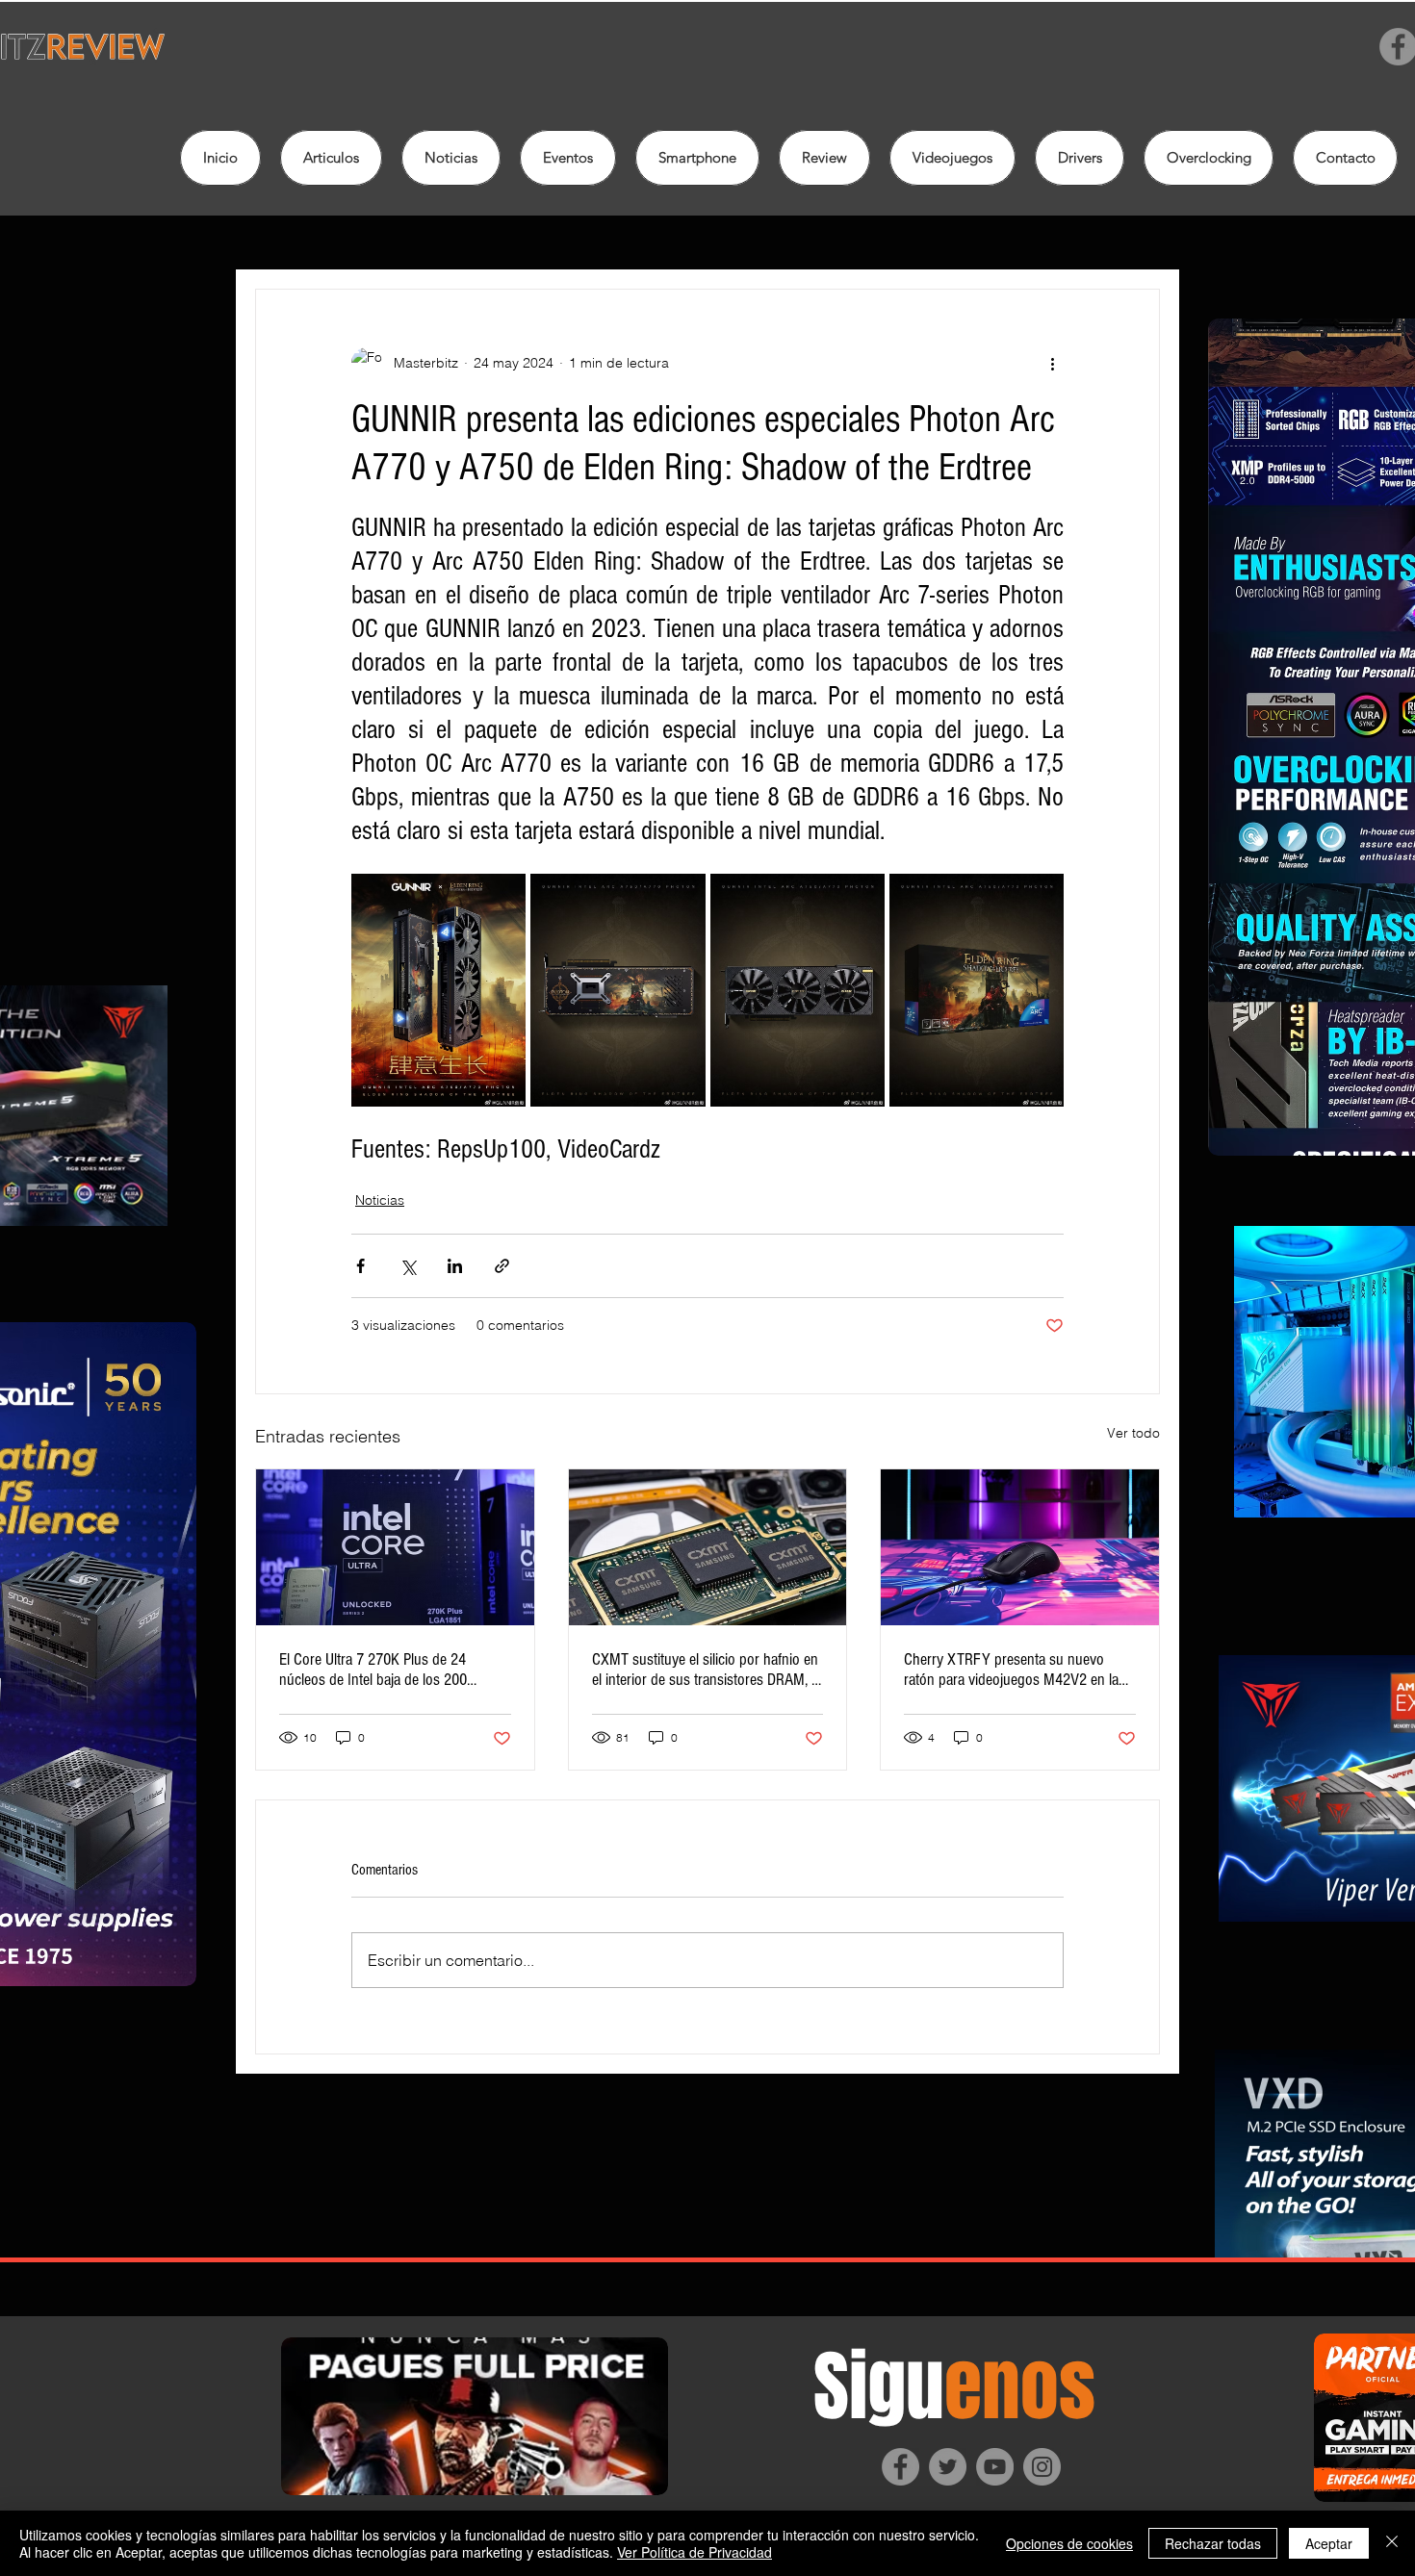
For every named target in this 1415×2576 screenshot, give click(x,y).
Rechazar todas (1213, 2543)
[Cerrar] (1392, 2543)
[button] (824, 158)
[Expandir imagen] (438, 990)
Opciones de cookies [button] (1069, 2543)
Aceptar (1329, 2543)
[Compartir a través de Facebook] (360, 1266)
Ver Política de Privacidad (695, 2552)
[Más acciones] (1052, 363)
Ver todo (1133, 1433)
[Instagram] (1042, 2467)
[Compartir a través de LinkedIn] (455, 1266)
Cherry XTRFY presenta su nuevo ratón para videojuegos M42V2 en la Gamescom (1011, 1670)
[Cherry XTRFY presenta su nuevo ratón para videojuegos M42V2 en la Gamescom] (1020, 1547)
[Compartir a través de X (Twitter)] (408, 1266)
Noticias (380, 1200)
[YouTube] (995, 2467)
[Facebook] (900, 2467)
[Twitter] (948, 2467)
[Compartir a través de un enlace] (502, 1266)
